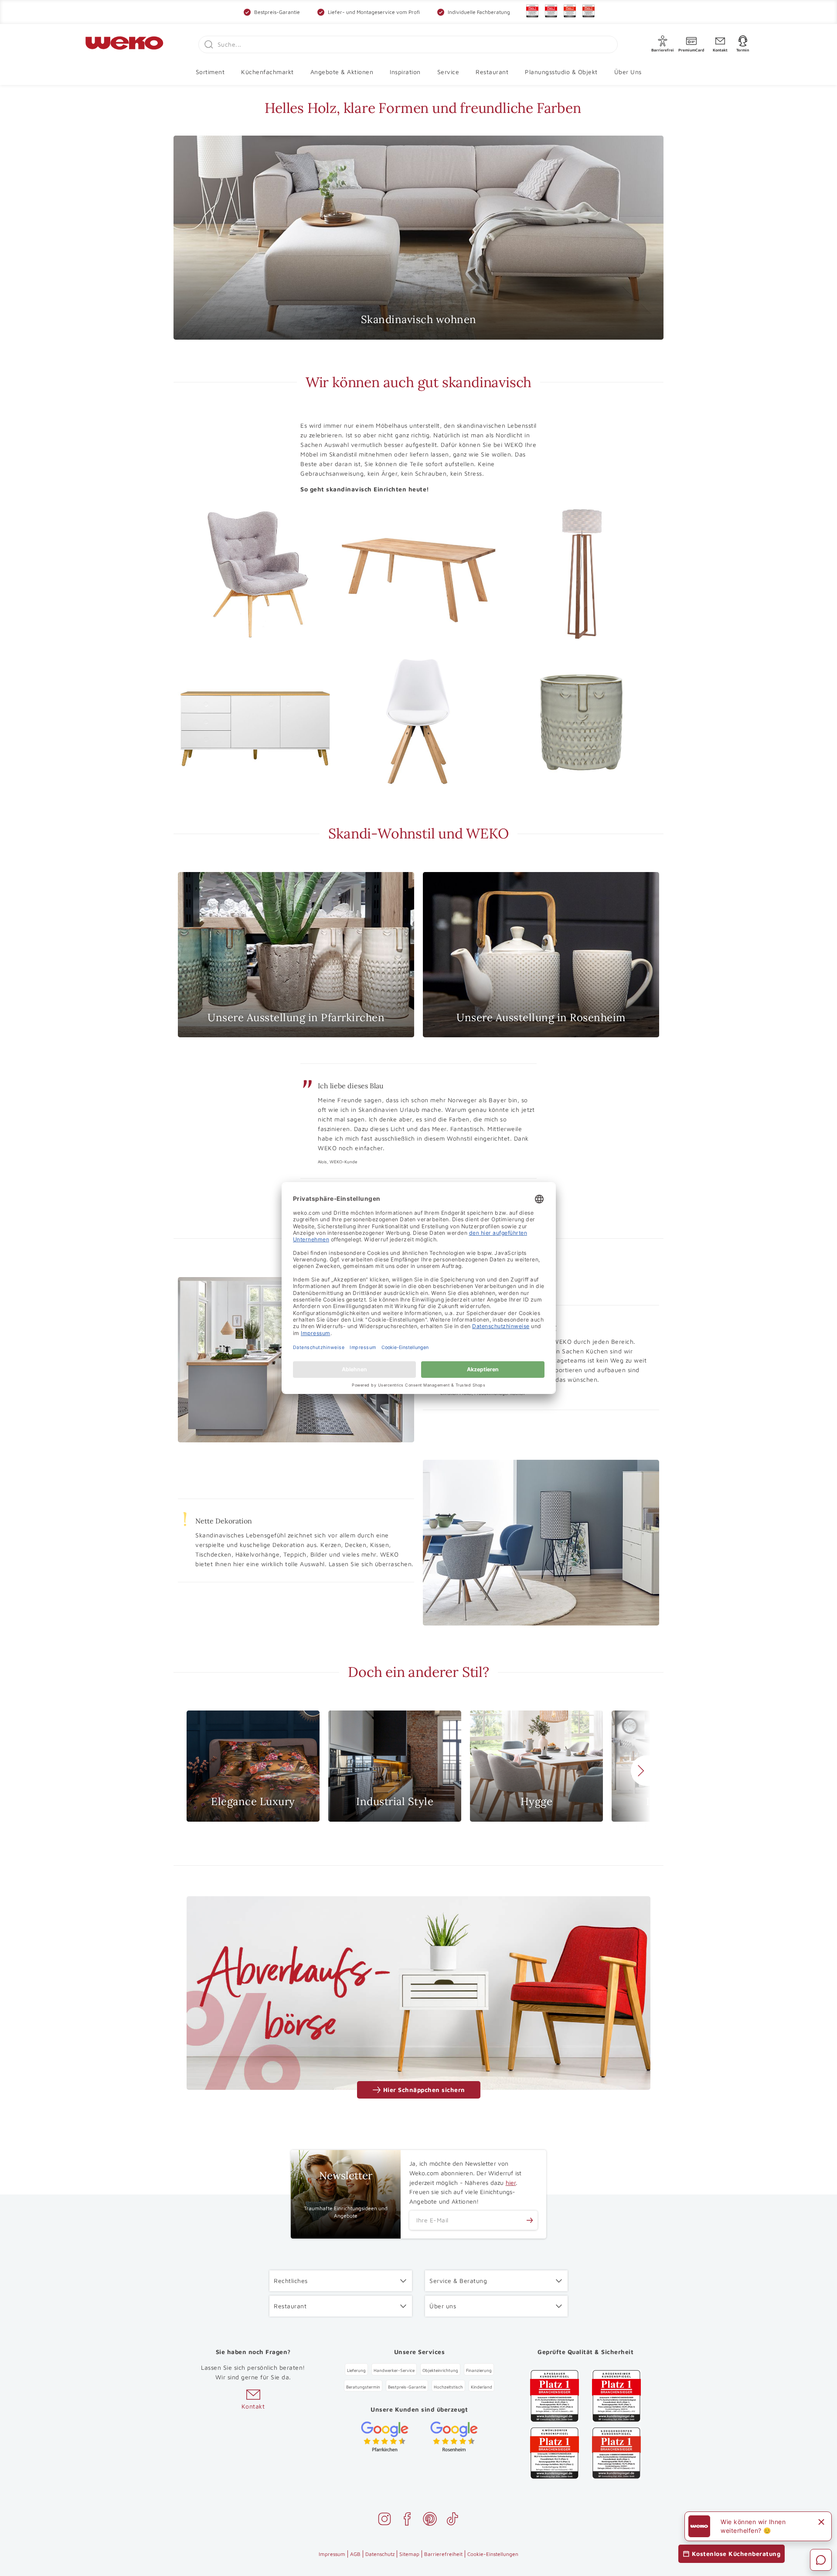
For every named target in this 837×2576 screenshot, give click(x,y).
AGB (355, 2554)
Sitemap (409, 2554)
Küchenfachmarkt (267, 72)
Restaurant (492, 72)
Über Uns (628, 72)
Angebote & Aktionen (342, 72)
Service (448, 72)
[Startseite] (124, 44)
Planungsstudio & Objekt (561, 72)
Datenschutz (380, 2554)
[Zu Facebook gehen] (407, 2520)
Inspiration (405, 72)
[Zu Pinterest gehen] (430, 2520)
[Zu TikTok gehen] (453, 2520)
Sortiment (210, 72)
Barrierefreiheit (443, 2554)
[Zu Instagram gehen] (384, 2520)
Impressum (332, 2554)
